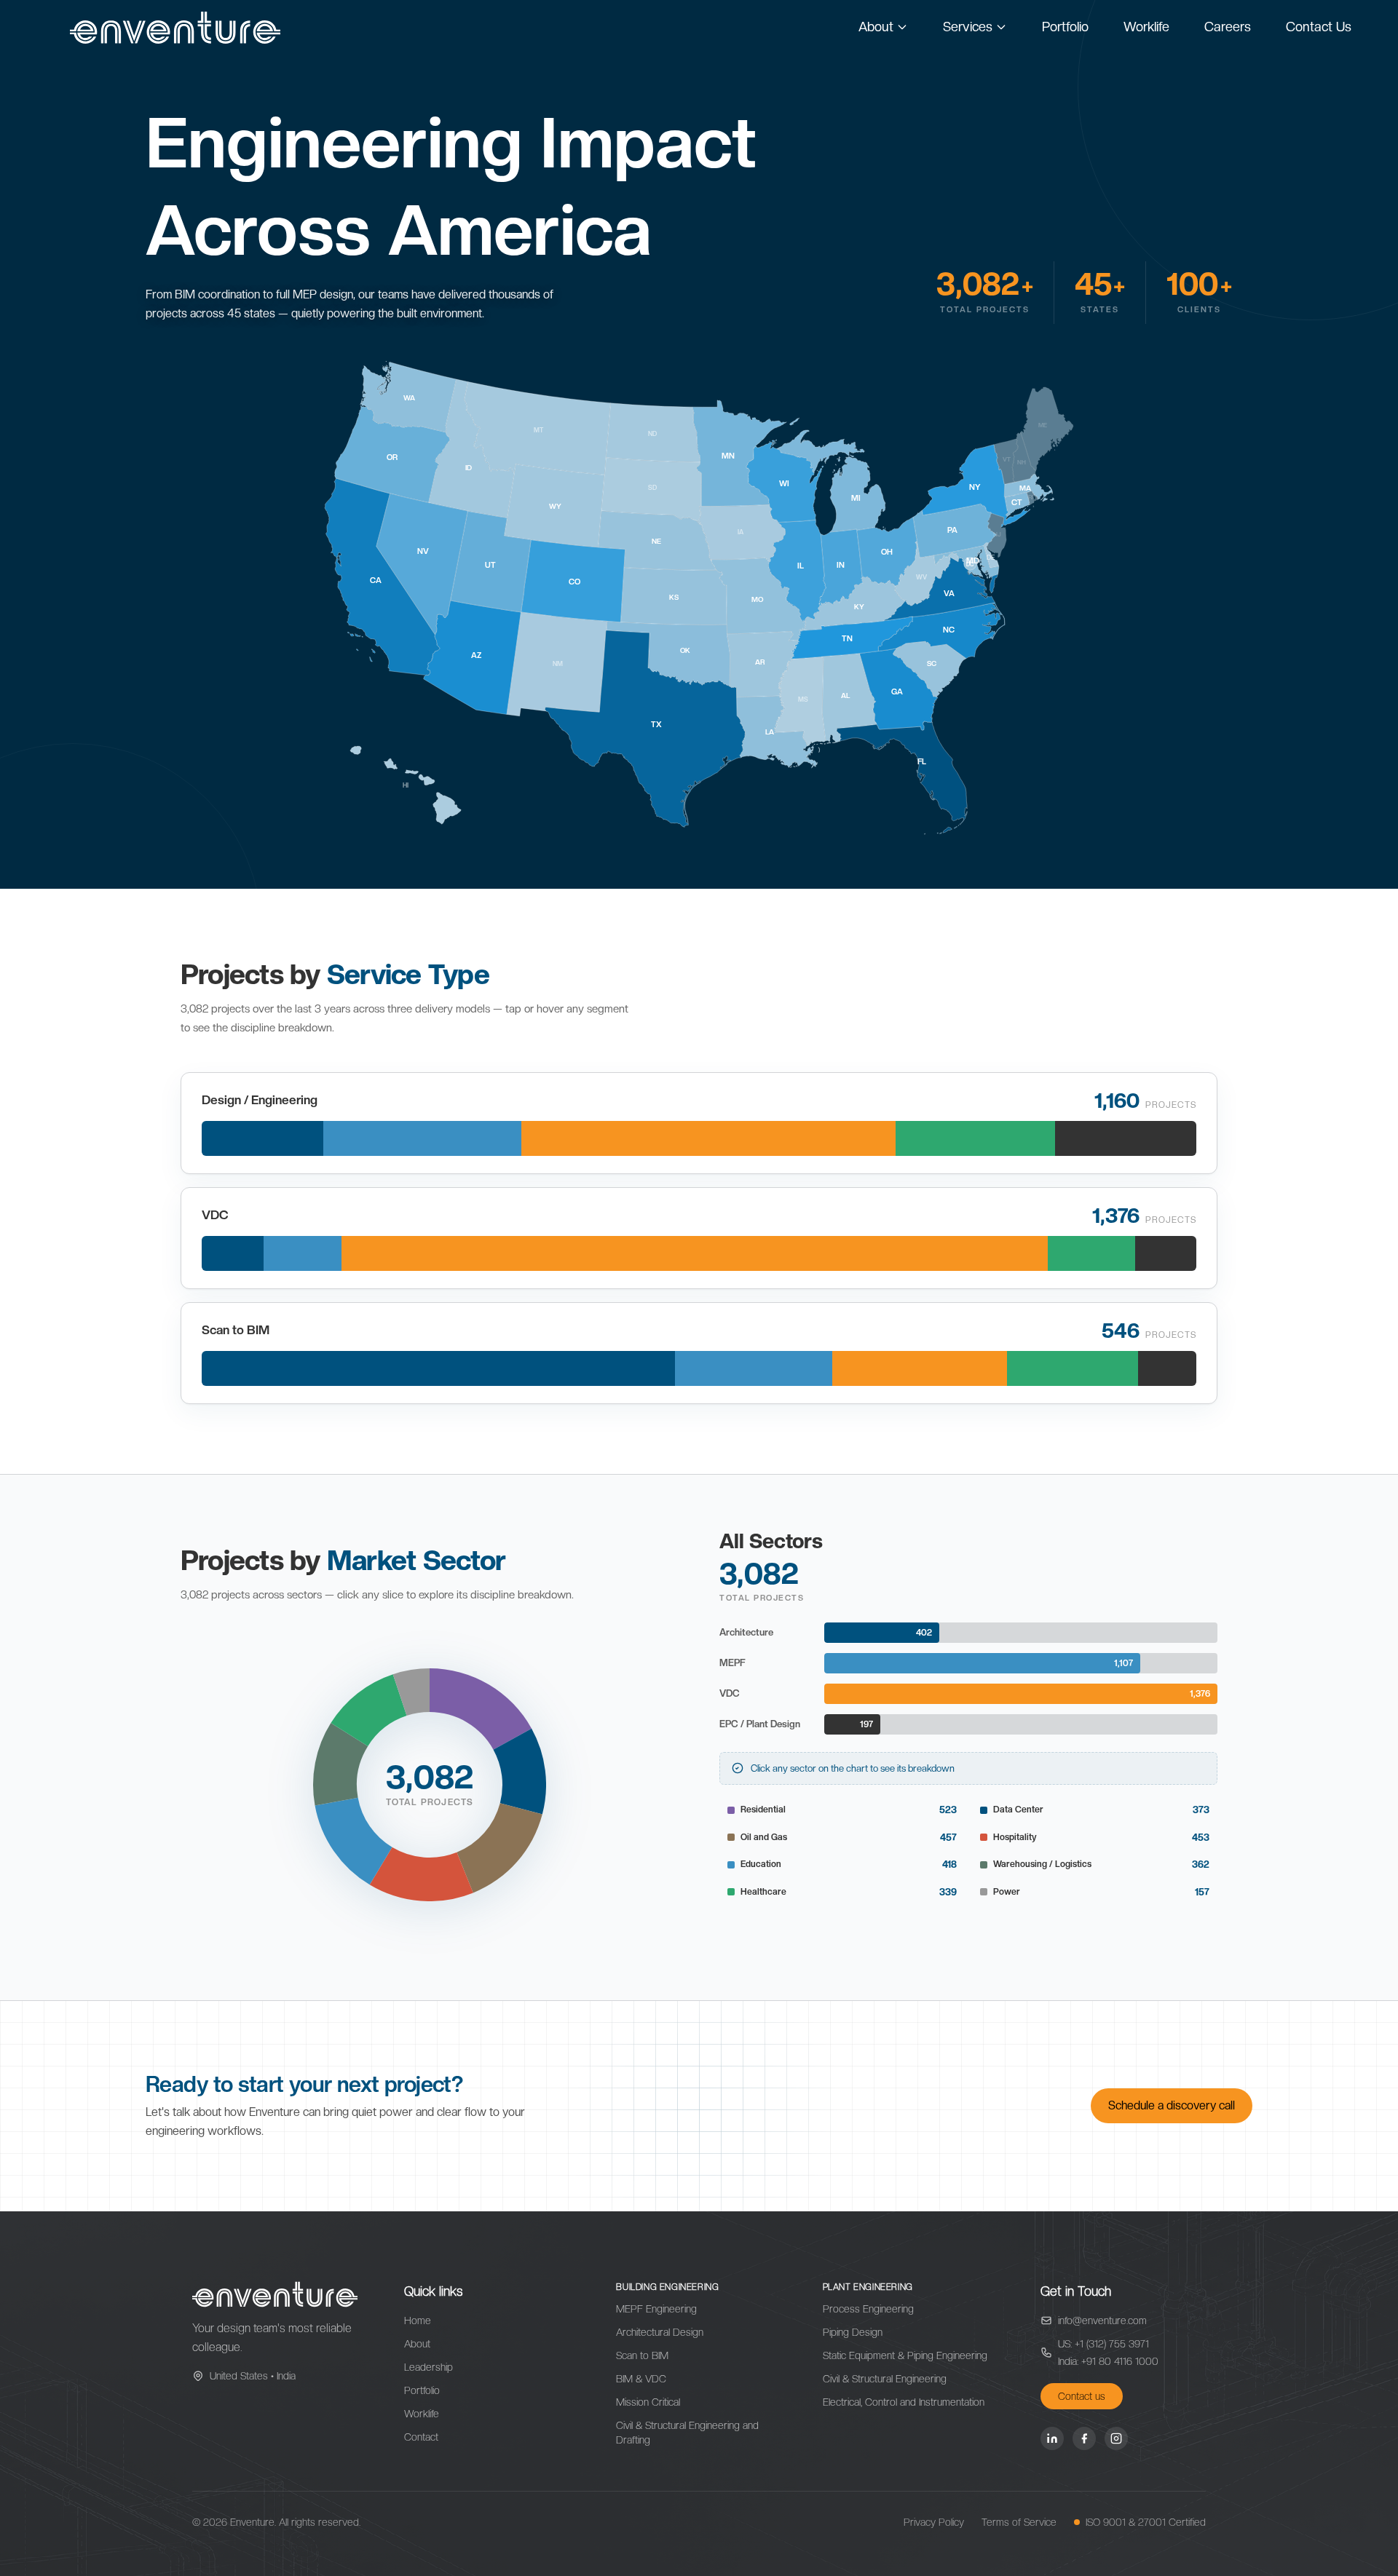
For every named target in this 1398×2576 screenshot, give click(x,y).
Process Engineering (868, 2309)
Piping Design (853, 2332)
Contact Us (1319, 27)
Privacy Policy (934, 2522)
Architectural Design (660, 2332)
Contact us (1082, 2396)
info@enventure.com (1102, 2321)
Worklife (1146, 27)
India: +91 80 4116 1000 (1108, 2361)
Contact (421, 2437)
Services (968, 27)
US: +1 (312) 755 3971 (1103, 2344)
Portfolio (1065, 27)
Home (418, 2321)
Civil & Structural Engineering (885, 2379)
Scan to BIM (642, 2355)
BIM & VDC (641, 2379)
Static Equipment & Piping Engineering (905, 2355)
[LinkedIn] (1052, 2438)
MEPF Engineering (656, 2309)
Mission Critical (648, 2402)
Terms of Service (1019, 2522)
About (876, 27)
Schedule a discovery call (1172, 2105)
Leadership (429, 2367)
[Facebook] (1084, 2438)
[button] (481, 1709)
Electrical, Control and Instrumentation (904, 2402)
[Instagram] (1116, 2438)
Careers (1228, 27)
